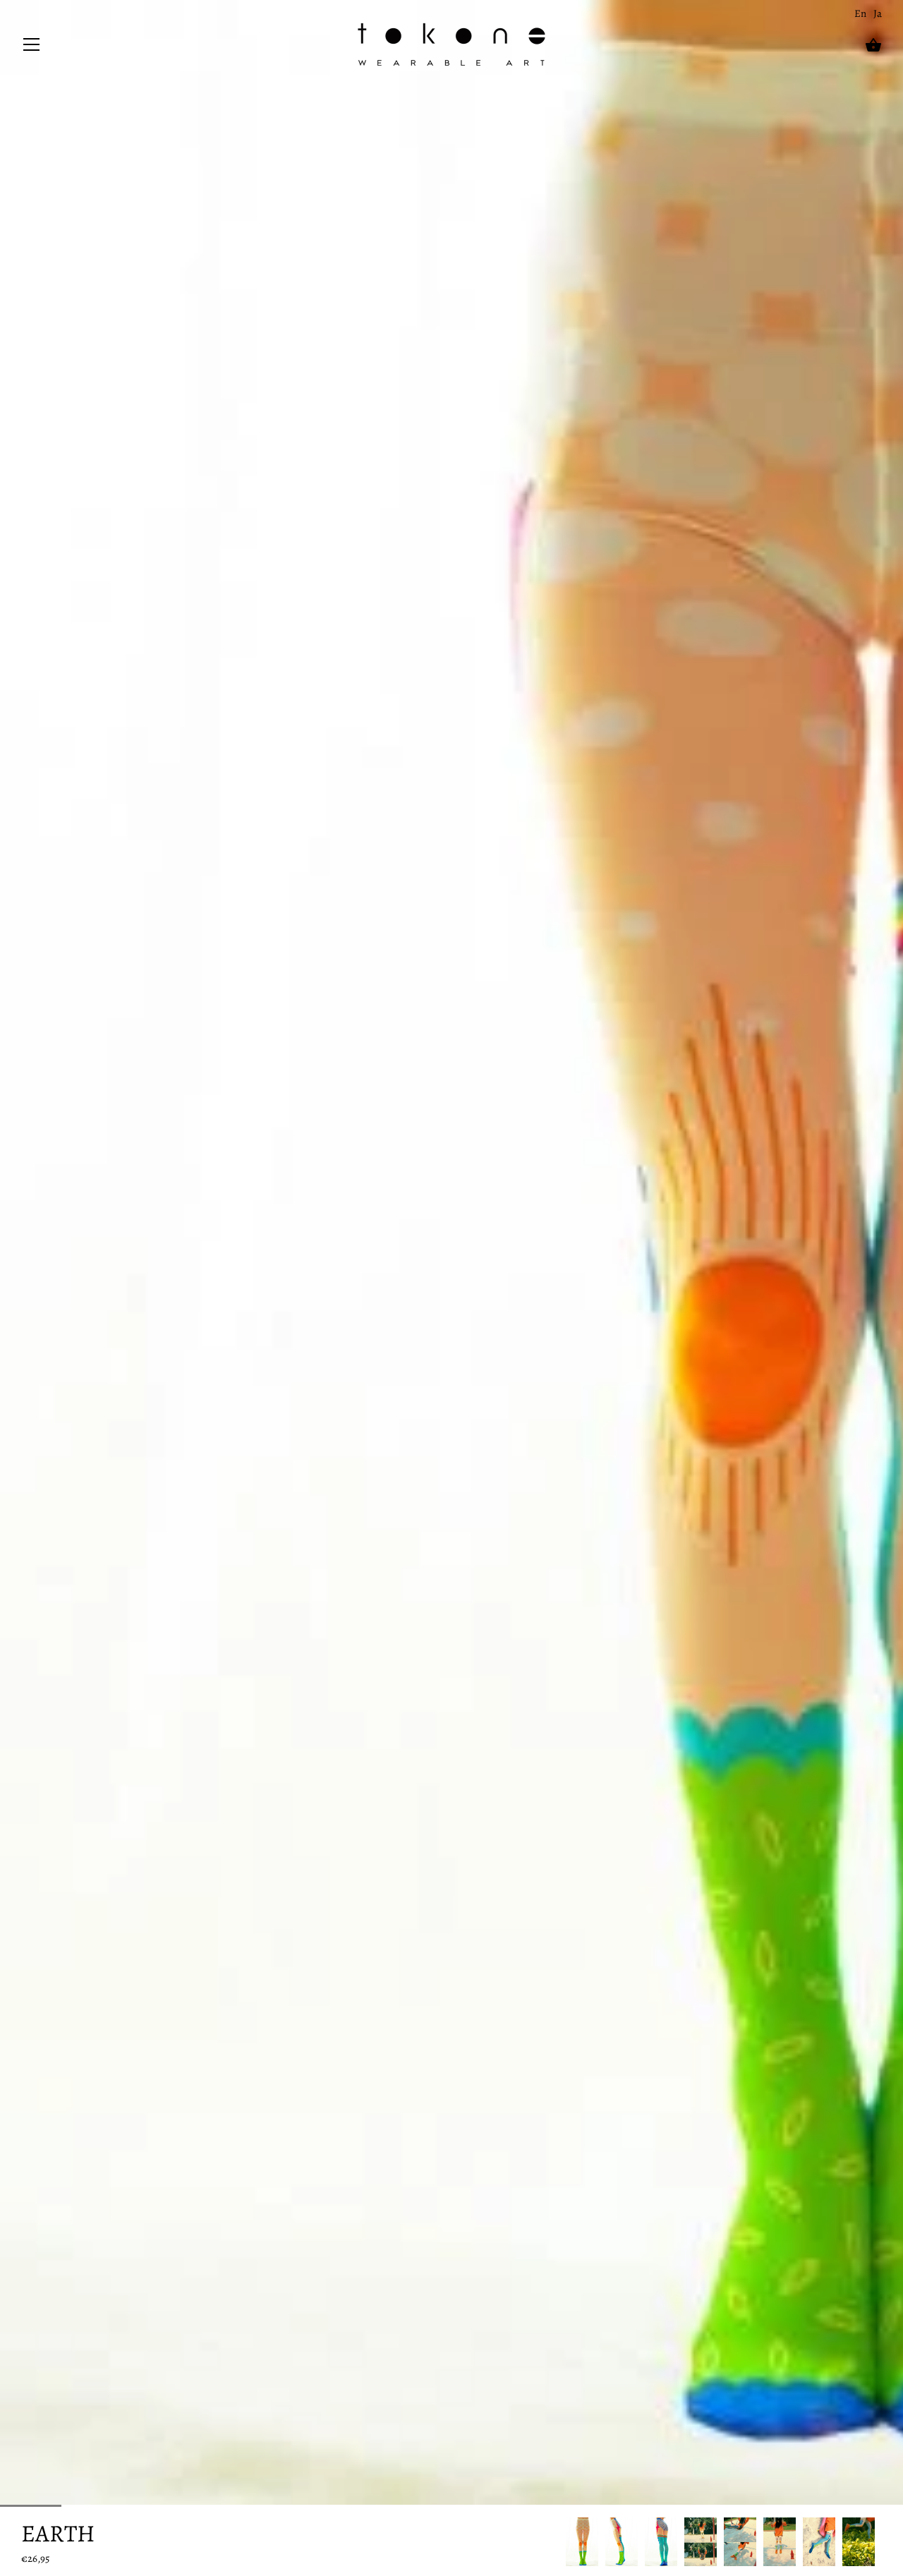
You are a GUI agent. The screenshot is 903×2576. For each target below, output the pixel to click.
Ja (878, 13)
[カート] (873, 45)
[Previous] (566, 2542)
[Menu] (32, 48)
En (860, 13)
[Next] (882, 2542)
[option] (582, 2542)
